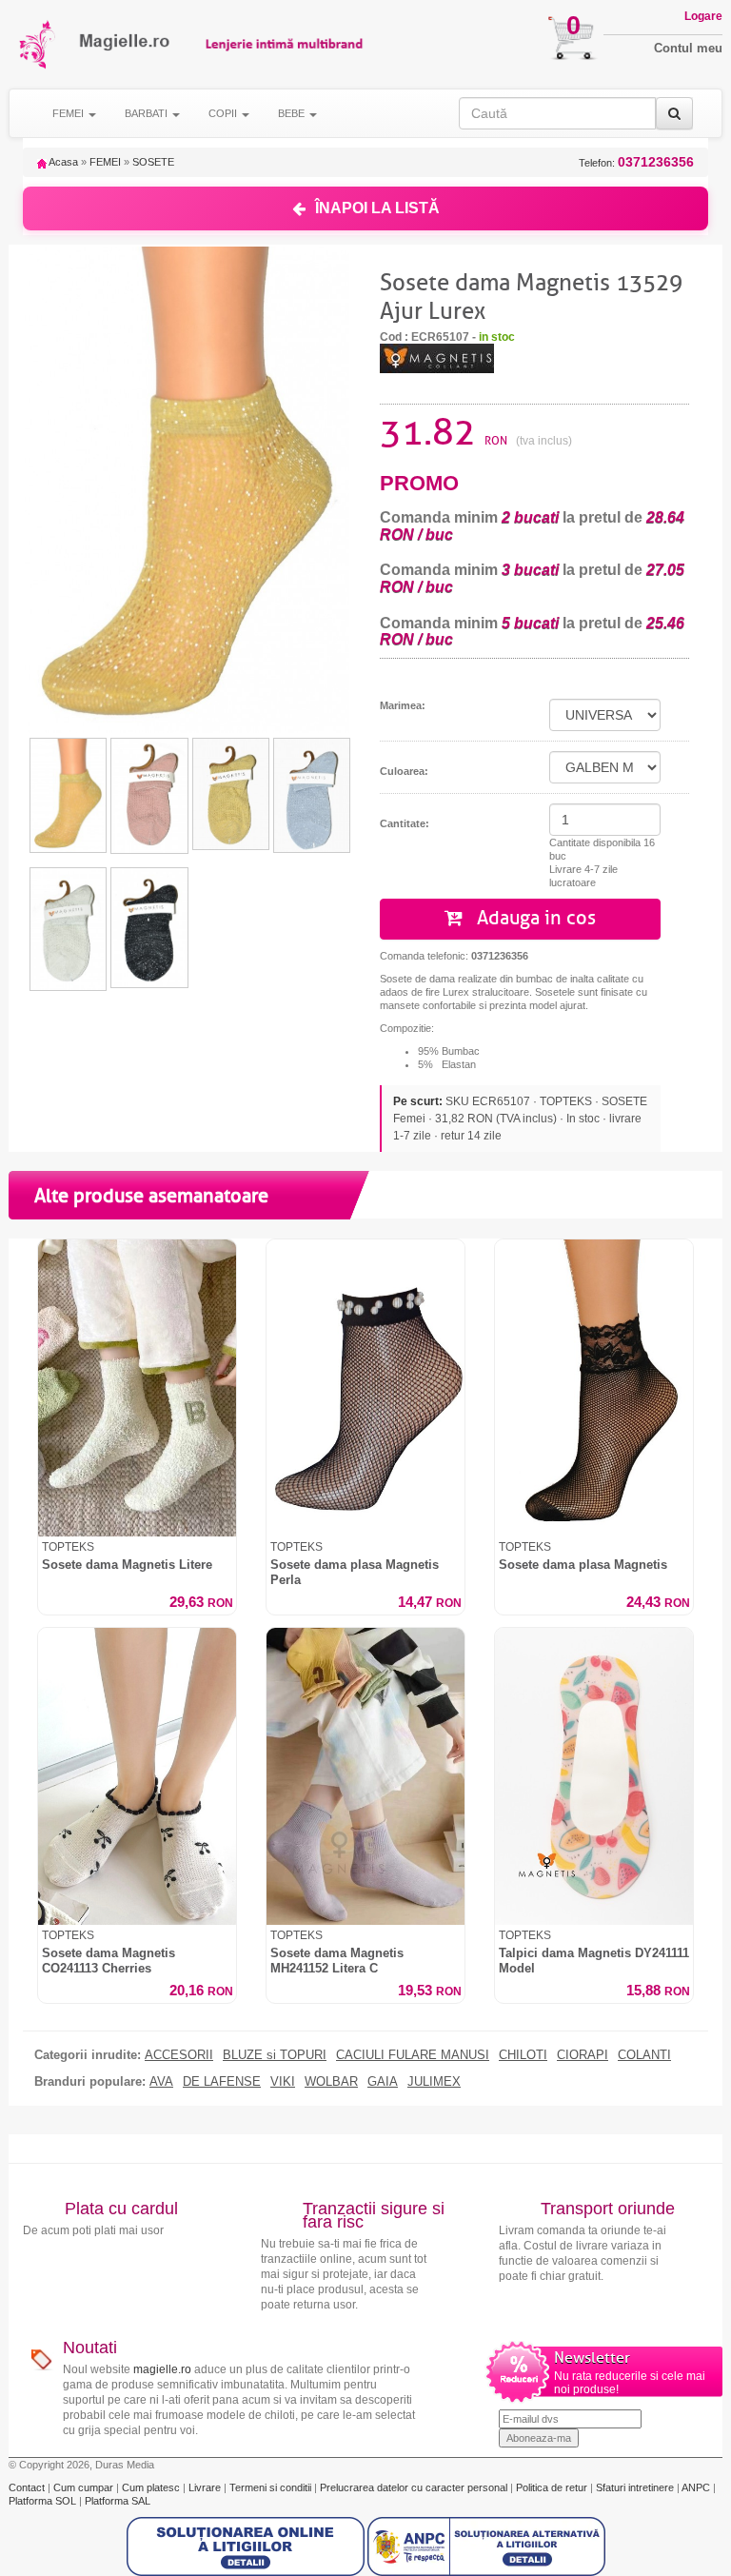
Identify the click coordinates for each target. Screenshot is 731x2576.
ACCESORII (179, 2055)
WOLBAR (331, 2082)
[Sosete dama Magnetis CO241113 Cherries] (137, 1776)
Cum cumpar (85, 2487)
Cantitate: (405, 823)
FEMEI (105, 162)
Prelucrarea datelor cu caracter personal (415, 2487)
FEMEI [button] (69, 113)
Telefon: (636, 162)
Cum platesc (152, 2487)
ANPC (696, 2487)
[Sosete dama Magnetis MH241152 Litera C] (365, 1776)
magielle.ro (162, 2369)
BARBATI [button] (148, 113)
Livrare (206, 2487)
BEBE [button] (293, 113)
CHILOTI (523, 2055)
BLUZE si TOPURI (275, 2055)
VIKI (283, 2082)
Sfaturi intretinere (636, 2487)
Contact (28, 2487)
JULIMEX (434, 2082)
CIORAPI (583, 2055)
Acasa (62, 162)
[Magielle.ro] (39, 44)
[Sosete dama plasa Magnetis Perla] (365, 1388)
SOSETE (153, 162)
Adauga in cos (534, 918)
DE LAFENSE (222, 2082)
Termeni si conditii (272, 2487)
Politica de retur (553, 2487)
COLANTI (644, 2055)
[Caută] (674, 113)
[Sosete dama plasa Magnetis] (594, 1388)
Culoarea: (404, 771)
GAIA (383, 2082)
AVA (161, 2082)
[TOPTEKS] (437, 357)
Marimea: (403, 705)
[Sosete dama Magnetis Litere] (137, 1388)
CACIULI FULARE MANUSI (413, 2055)
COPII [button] (224, 113)
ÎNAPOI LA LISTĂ (377, 208)
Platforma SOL (42, 2501)
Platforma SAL (118, 2501)
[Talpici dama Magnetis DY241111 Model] (594, 1776)
